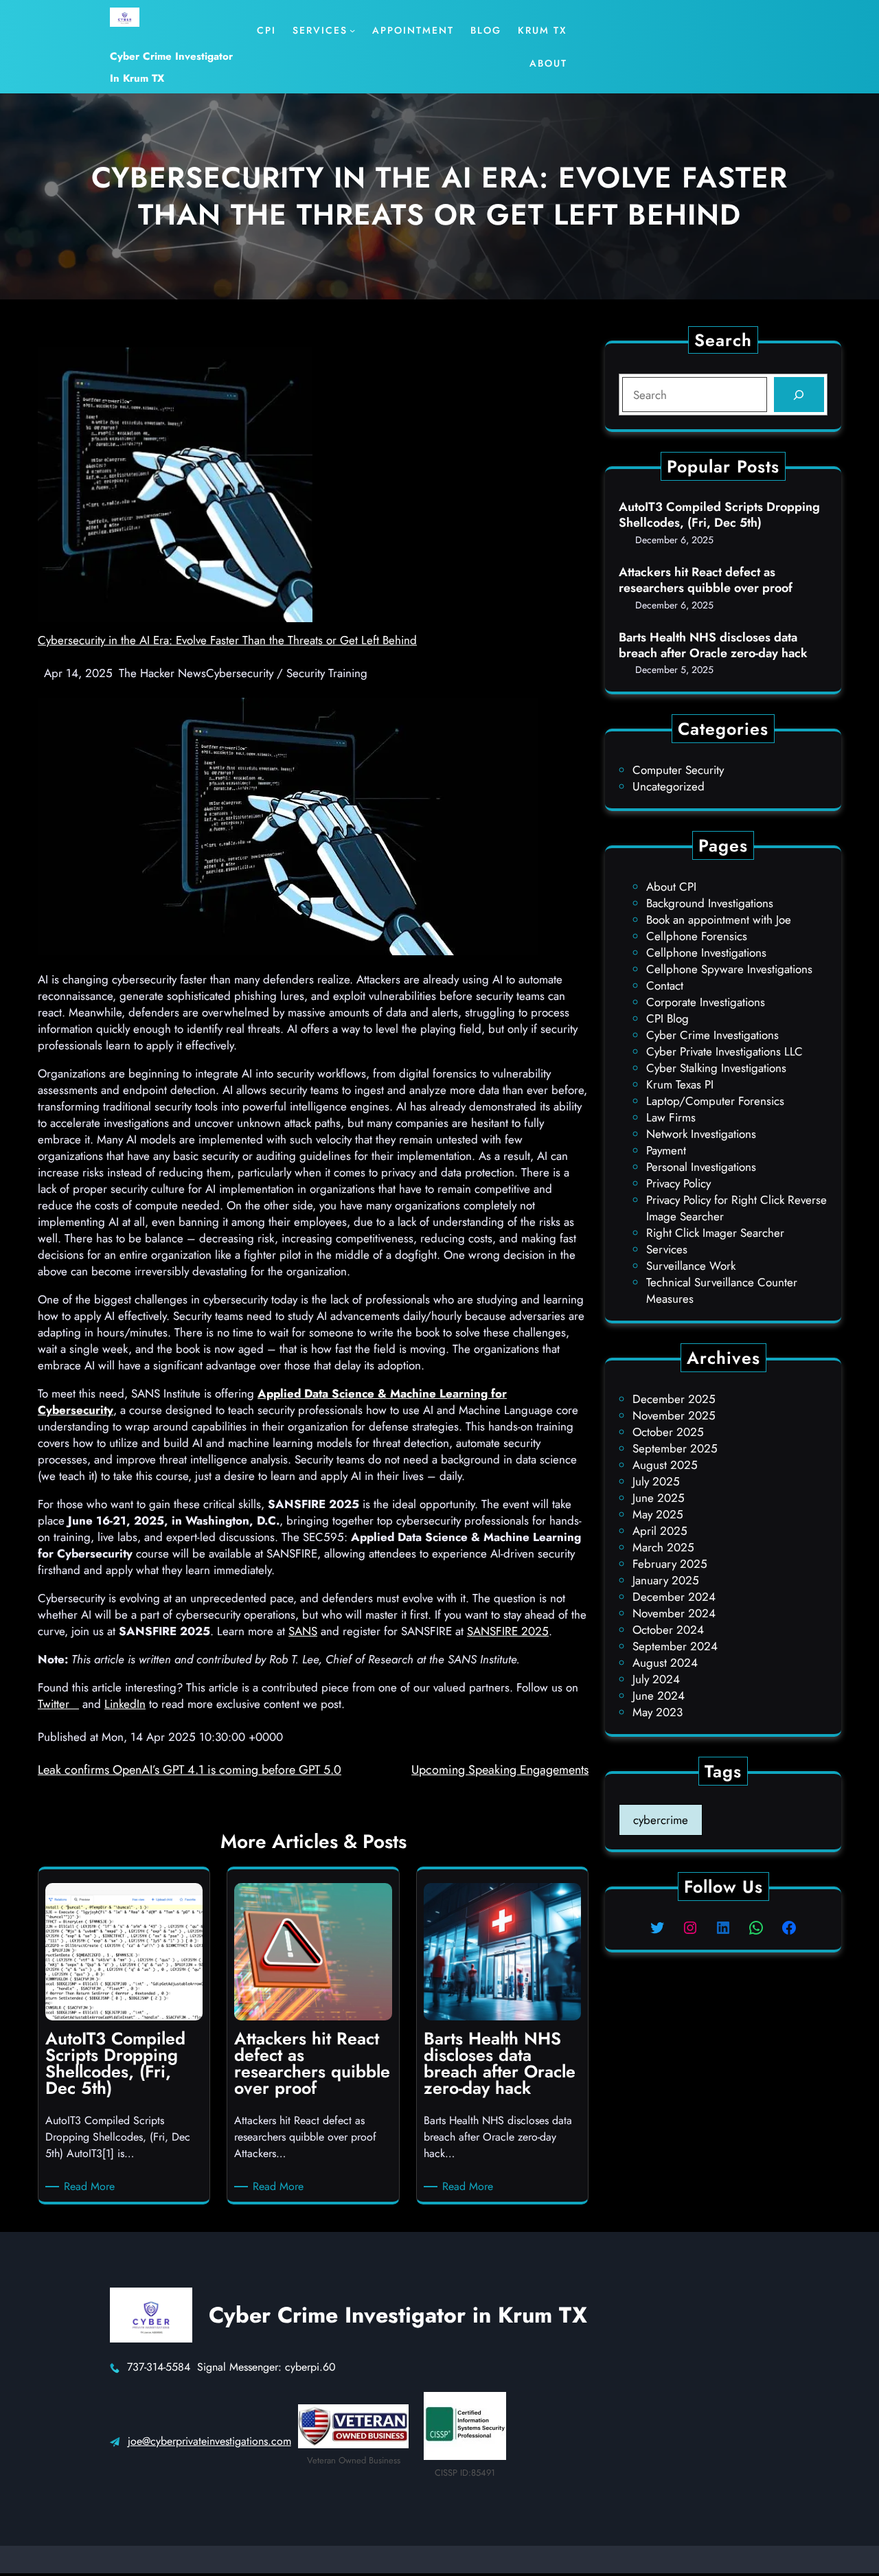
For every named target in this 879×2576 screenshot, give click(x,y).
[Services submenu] (352, 30)
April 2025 (660, 1531)
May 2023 (658, 1712)
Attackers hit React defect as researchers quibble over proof (706, 581)
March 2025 (663, 1547)
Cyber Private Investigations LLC (724, 1051)
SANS (303, 1631)
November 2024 (674, 1613)
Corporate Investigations (706, 1002)
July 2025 (656, 1481)
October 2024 (668, 1630)
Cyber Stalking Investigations (716, 1068)
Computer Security (678, 770)
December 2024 (674, 1597)
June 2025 (659, 1498)
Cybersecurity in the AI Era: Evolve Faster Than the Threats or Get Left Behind (227, 640)
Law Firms (671, 1117)
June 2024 (659, 1696)
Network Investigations (701, 1134)
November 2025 (674, 1415)
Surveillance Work (691, 1266)
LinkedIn (125, 1704)
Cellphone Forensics (697, 936)
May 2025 (658, 1514)
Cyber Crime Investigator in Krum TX (398, 2315)
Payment (666, 1150)
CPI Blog (667, 1018)
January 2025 (666, 1580)
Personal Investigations (701, 1167)
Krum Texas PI (680, 1084)
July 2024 (656, 1679)
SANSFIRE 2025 (508, 1631)
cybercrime (661, 1820)
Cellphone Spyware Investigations (729, 969)
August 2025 (665, 1465)
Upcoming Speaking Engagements (500, 1770)
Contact (665, 985)
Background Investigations (710, 903)
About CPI (671, 887)
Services (667, 1249)
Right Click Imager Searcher (715, 1233)
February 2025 (670, 1564)
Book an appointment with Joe (719, 920)
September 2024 (675, 1646)
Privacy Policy (678, 1183)
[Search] (799, 395)
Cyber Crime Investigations (712, 1035)
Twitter (58, 1704)
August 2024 (665, 1663)
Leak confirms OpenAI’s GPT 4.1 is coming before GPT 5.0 (190, 1770)
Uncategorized (669, 786)
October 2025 (668, 1432)
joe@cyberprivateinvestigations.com (209, 2441)
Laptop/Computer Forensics (715, 1101)
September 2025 (675, 1448)
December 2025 (674, 1399)
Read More (92, 2187)
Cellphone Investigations (706, 953)
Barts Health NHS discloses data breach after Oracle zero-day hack (713, 646)
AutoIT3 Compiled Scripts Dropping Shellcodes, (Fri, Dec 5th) (719, 515)
